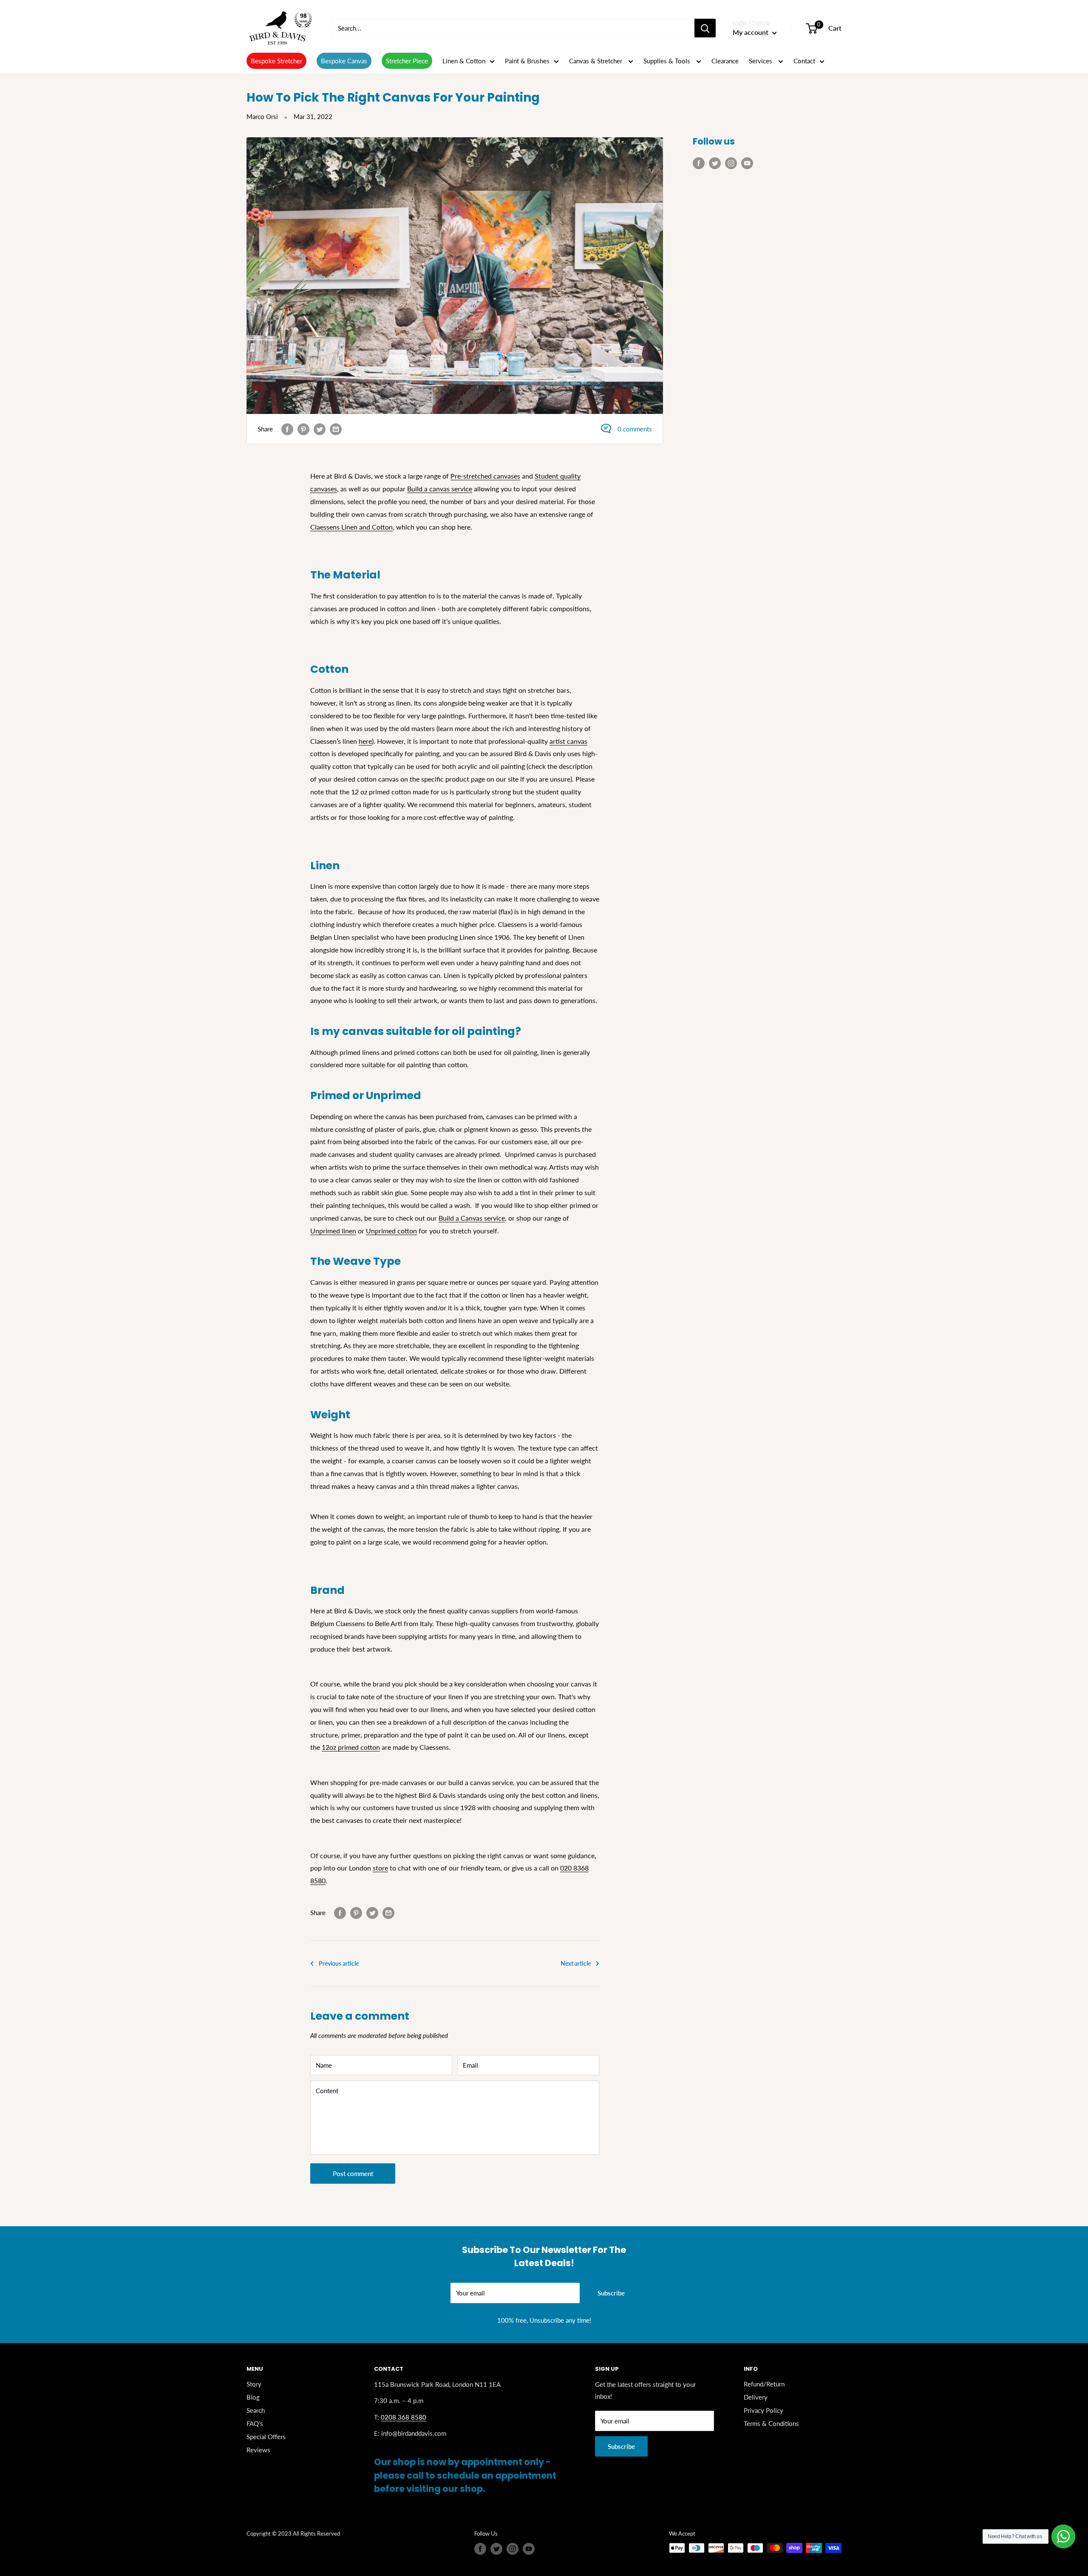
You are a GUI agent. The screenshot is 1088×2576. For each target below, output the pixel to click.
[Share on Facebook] (287, 429)
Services (761, 61)
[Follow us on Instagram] (731, 163)
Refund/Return (764, 2384)
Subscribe (611, 2293)
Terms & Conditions (771, 2423)
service (461, 489)
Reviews (258, 2450)
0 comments (635, 429)
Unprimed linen (333, 1231)
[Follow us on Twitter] (715, 163)
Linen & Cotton (464, 61)
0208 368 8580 (404, 2417)
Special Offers (266, 2437)
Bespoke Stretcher (276, 61)
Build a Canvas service (472, 1218)
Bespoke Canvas (344, 61)
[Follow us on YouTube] (747, 163)
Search (256, 2410)
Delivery (756, 2397)
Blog (253, 2397)
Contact (804, 61)
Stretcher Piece (407, 61)
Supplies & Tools (668, 61)
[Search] (705, 28)
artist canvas (568, 741)
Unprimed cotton (391, 1231)
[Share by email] (336, 429)
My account (751, 32)
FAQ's (255, 2423)
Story (254, 2384)
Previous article (339, 1963)
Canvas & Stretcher (596, 61)
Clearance (725, 61)
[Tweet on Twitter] (320, 429)
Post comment (353, 2174)
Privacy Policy (764, 2410)
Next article (576, 1963)
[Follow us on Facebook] (699, 163)
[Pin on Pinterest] (303, 429)
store (380, 1868)
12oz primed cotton (351, 1747)
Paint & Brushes (527, 61)
